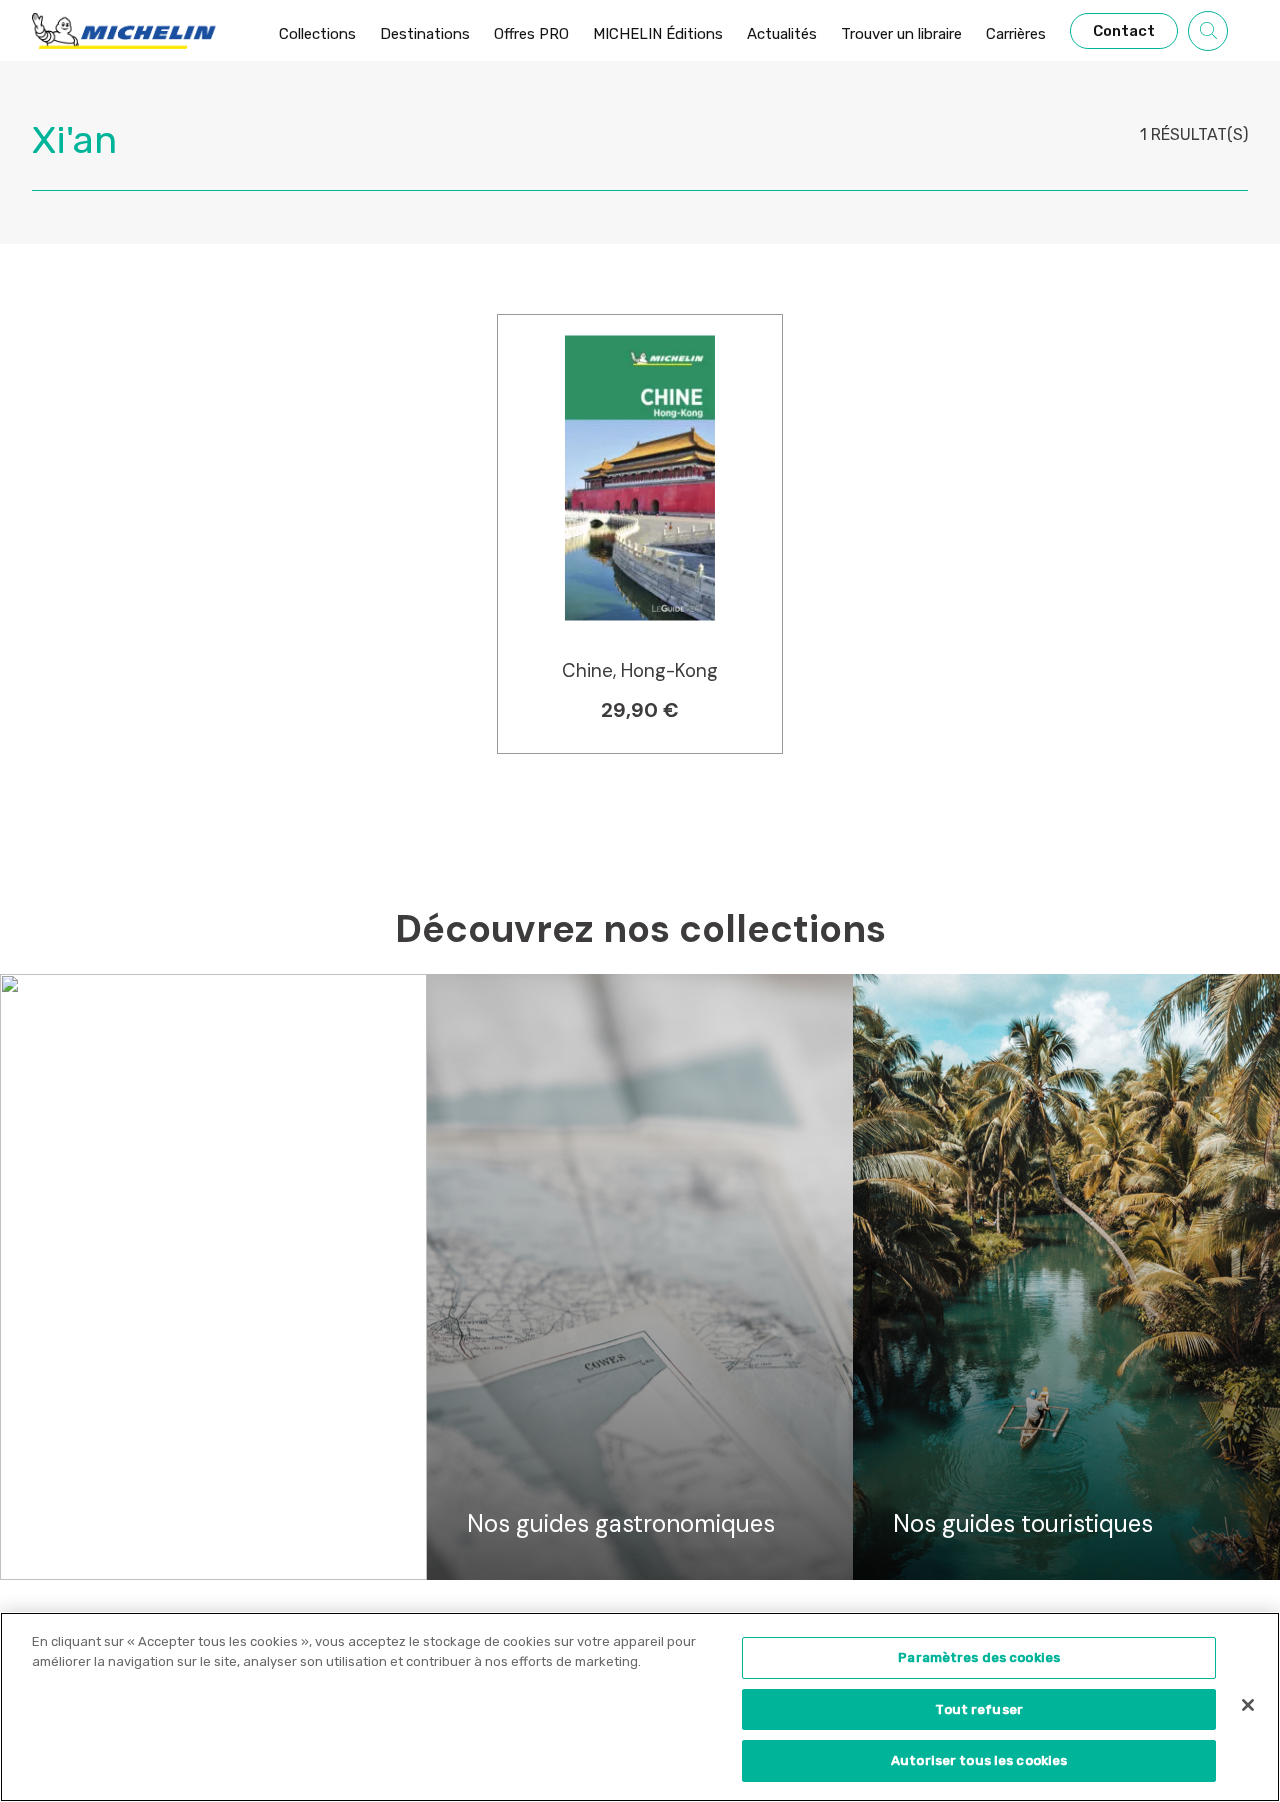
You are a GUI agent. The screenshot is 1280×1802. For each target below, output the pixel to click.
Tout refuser (979, 1709)
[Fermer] (1248, 1705)
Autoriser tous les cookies (979, 1760)
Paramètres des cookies (979, 1657)
